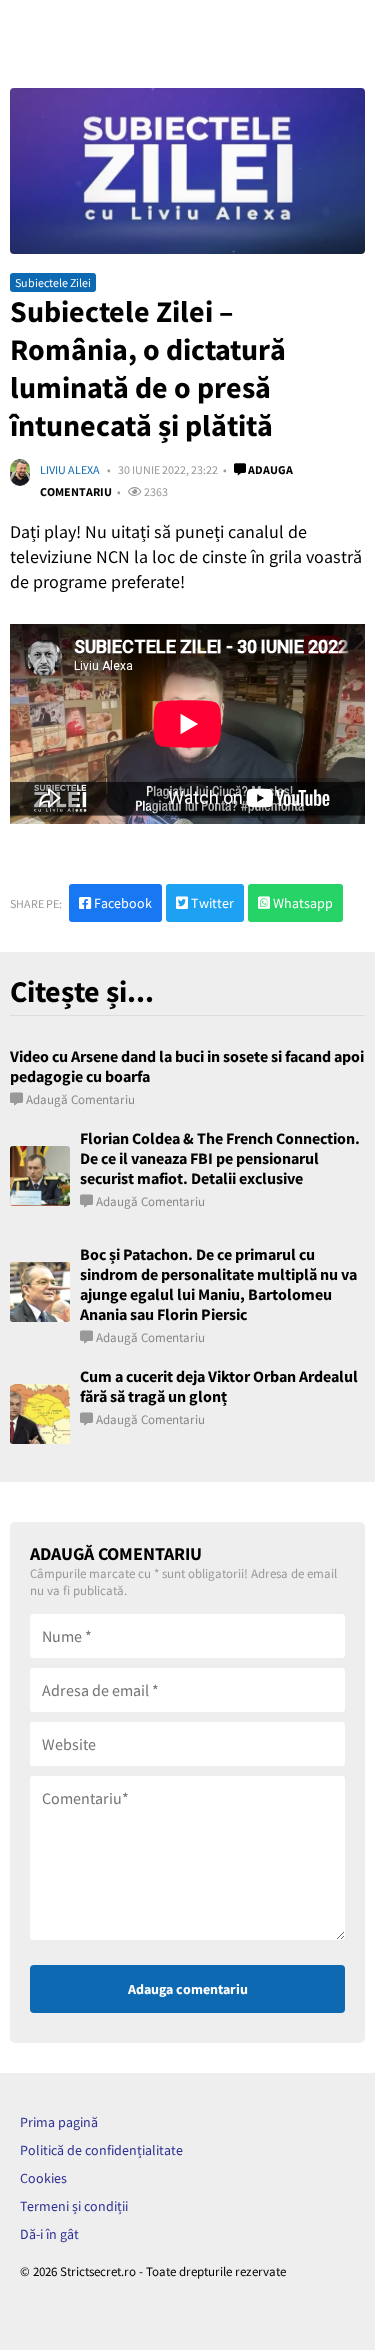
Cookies (43, 2178)
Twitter (211, 903)
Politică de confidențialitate (101, 2150)
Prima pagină (59, 2122)
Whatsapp (301, 903)
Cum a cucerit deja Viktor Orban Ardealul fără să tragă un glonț (219, 1386)
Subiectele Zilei (53, 282)
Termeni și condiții (74, 2206)
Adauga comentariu (188, 1989)
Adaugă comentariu (80, 1099)
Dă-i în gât (49, 2234)
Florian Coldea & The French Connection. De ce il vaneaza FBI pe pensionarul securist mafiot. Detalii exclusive (220, 1158)
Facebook (121, 903)
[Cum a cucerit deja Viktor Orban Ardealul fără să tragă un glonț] (40, 1414)
